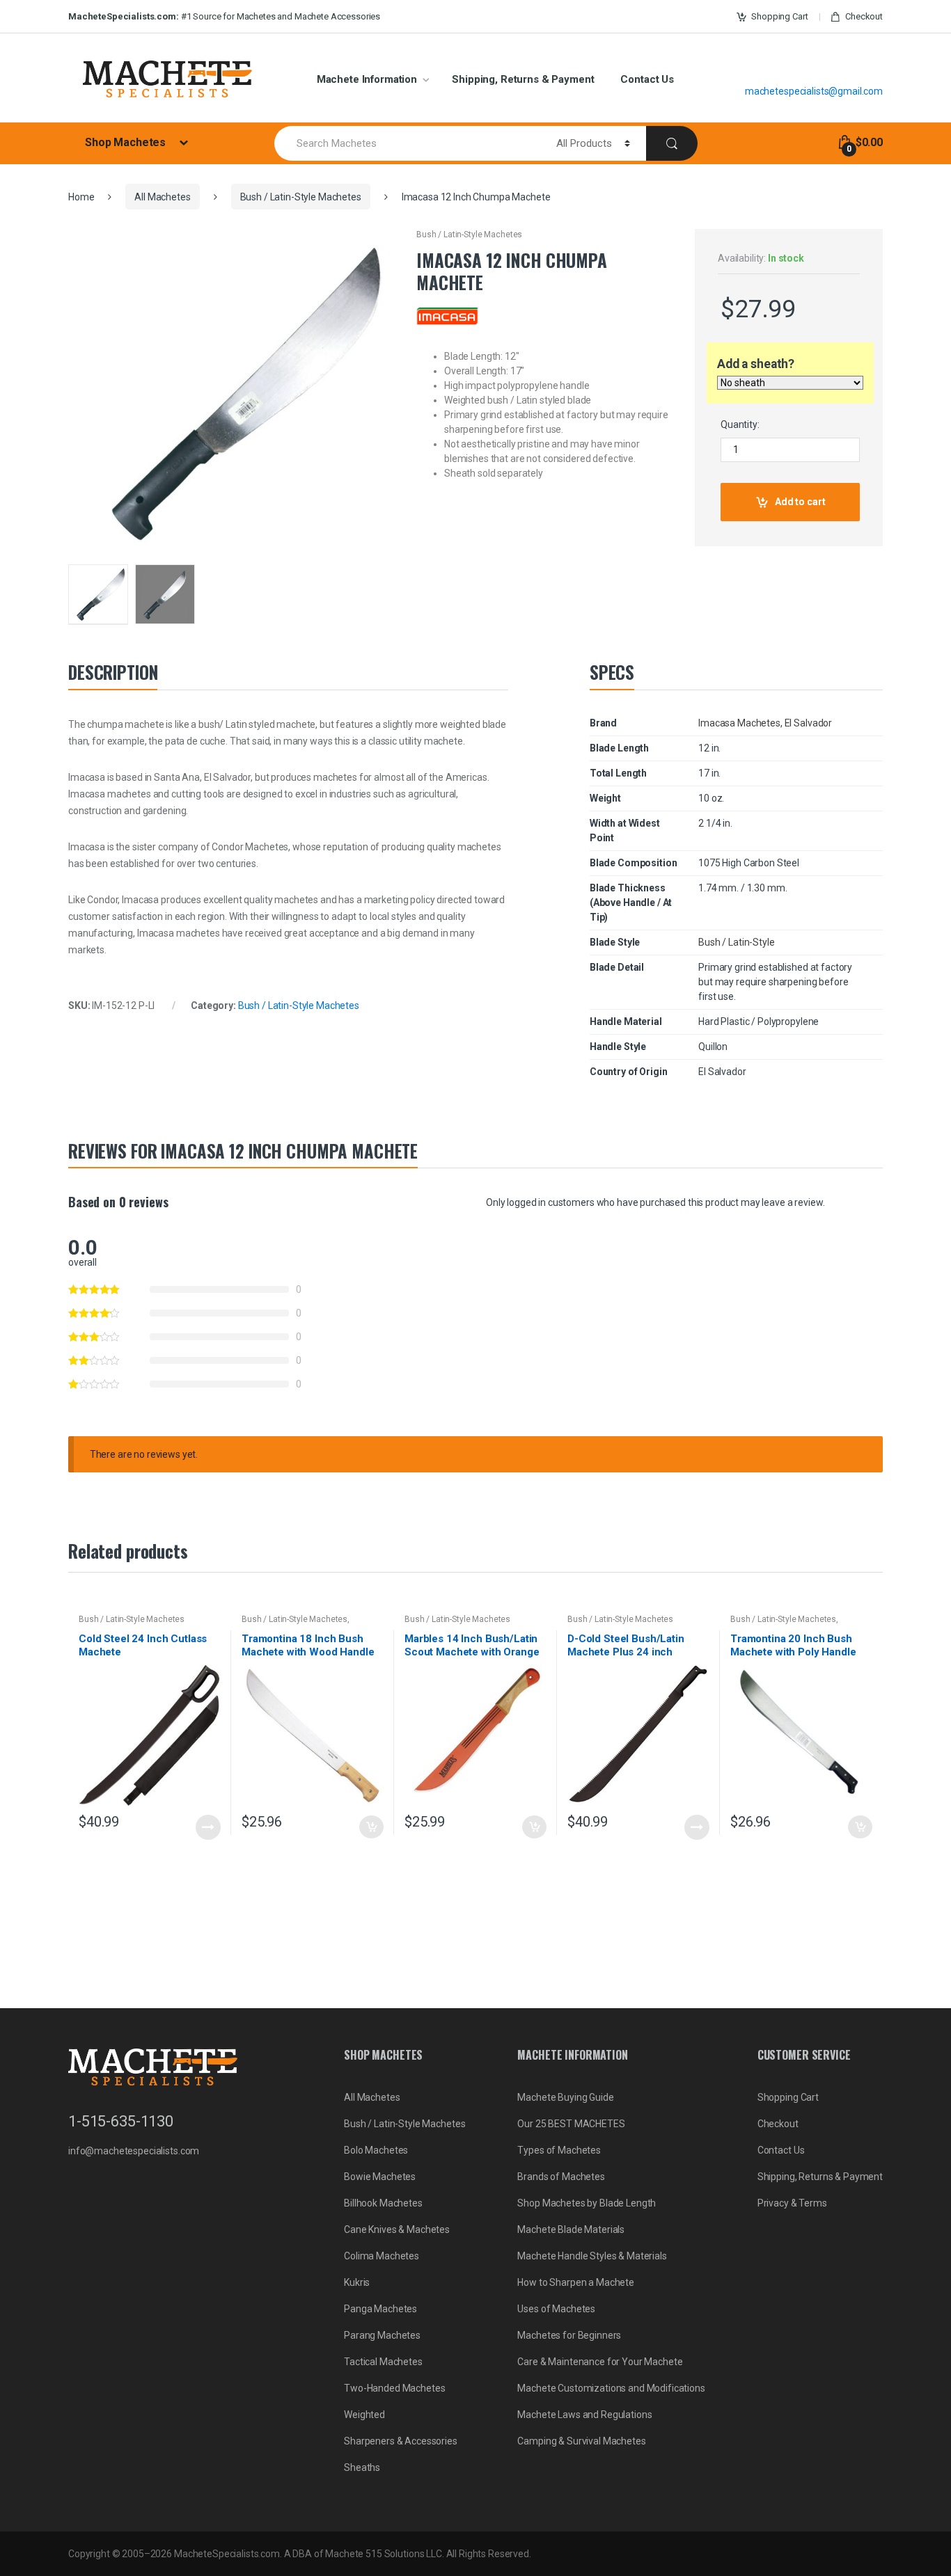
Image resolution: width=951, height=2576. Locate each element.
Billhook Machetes (383, 2203)
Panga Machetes (380, 2309)
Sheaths (362, 2467)
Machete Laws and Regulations (584, 2415)
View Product (208, 1827)
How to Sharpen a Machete (576, 2282)
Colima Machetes (382, 2256)
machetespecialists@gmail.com (814, 91)
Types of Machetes (559, 2150)
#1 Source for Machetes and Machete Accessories (224, 16)
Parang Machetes (382, 2335)
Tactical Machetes (383, 2362)
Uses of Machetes (556, 2309)
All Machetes (162, 197)
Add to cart (800, 502)
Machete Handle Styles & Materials (592, 2256)
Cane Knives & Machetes (397, 2229)
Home (81, 197)
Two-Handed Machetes (394, 2388)
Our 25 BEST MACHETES (571, 2124)
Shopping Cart (788, 2097)
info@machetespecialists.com (134, 2151)
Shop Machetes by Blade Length (587, 2203)
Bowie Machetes (380, 2177)
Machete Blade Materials (571, 2229)
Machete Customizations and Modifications (611, 2388)
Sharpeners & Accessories (401, 2441)
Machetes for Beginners (569, 2335)
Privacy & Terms (792, 2203)
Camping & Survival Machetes (581, 2441)
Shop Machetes (127, 142)
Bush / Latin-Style (736, 942)
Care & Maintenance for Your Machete (600, 2362)
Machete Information (367, 79)
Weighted (364, 2415)
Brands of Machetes (561, 2177)
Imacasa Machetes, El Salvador (765, 723)
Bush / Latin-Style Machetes (301, 197)
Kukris (357, 2282)
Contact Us (647, 79)
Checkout (864, 16)
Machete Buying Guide (565, 2097)
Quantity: (740, 424)
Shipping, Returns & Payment (523, 79)
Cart (779, 16)
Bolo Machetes (376, 2150)
